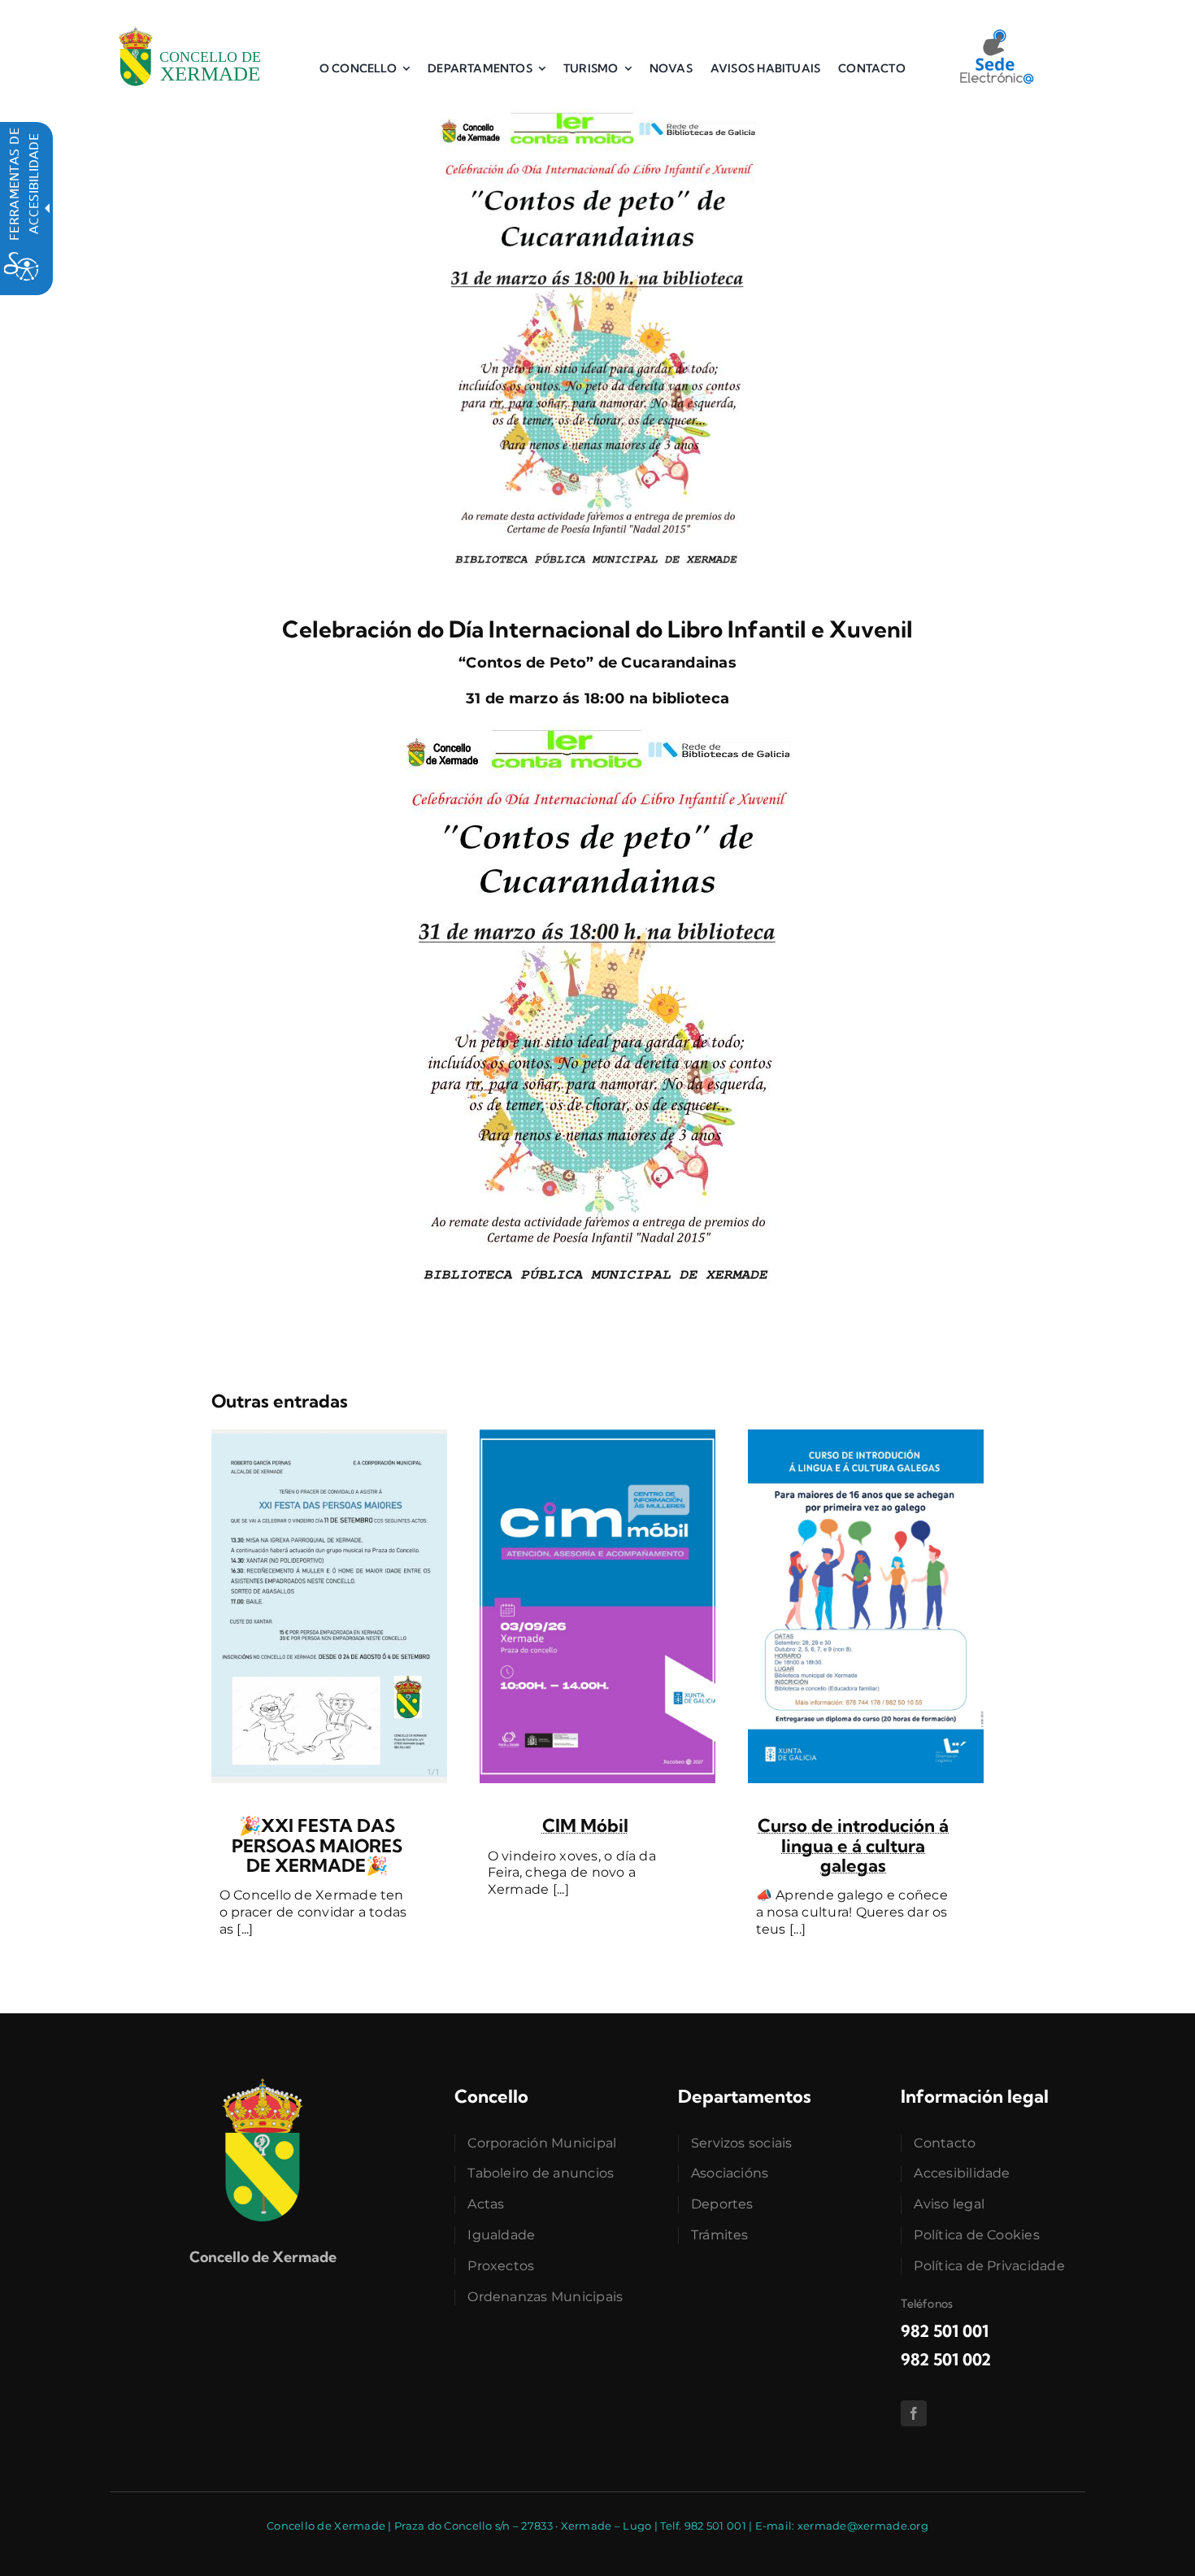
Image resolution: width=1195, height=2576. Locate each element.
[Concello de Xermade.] (189, 24)
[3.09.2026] (597, 1437)
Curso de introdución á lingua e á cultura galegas (853, 1845)
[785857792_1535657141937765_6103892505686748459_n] (329, 1437)
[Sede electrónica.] (996, 35)
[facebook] (914, 2413)
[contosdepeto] (597, 115)
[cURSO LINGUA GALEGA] (866, 1437)
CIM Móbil (585, 1825)
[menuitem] (365, 68)
